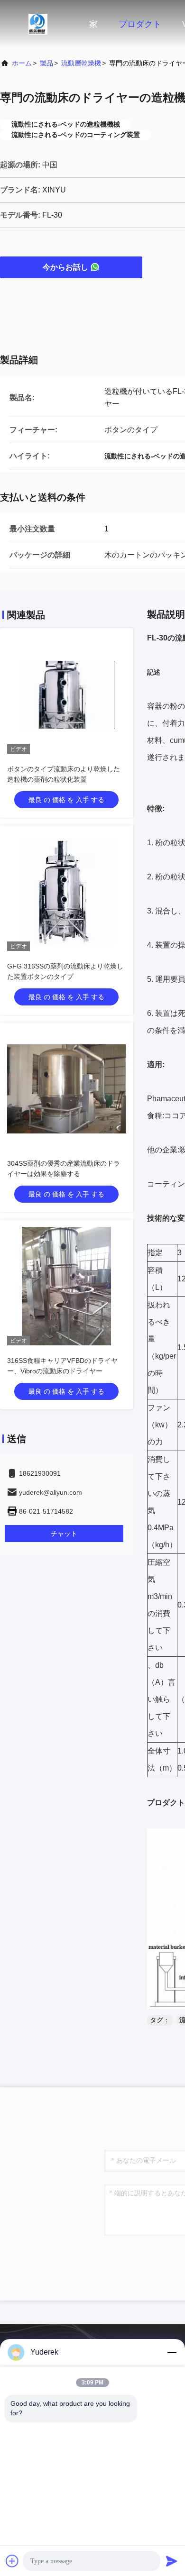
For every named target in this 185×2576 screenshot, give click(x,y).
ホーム (22, 63)
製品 (46, 63)
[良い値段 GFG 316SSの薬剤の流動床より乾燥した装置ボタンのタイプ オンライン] (66, 892)
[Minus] (172, 2352)
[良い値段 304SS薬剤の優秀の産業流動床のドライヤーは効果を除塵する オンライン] (66, 1089)
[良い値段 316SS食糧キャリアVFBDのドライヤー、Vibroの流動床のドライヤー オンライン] (66, 1286)
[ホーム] (38, 24)
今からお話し (65, 267)
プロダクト (140, 24)
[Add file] (12, 2561)
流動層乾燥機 (81, 63)
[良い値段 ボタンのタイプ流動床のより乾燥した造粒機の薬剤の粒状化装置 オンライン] (66, 694)
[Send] (172, 2561)
